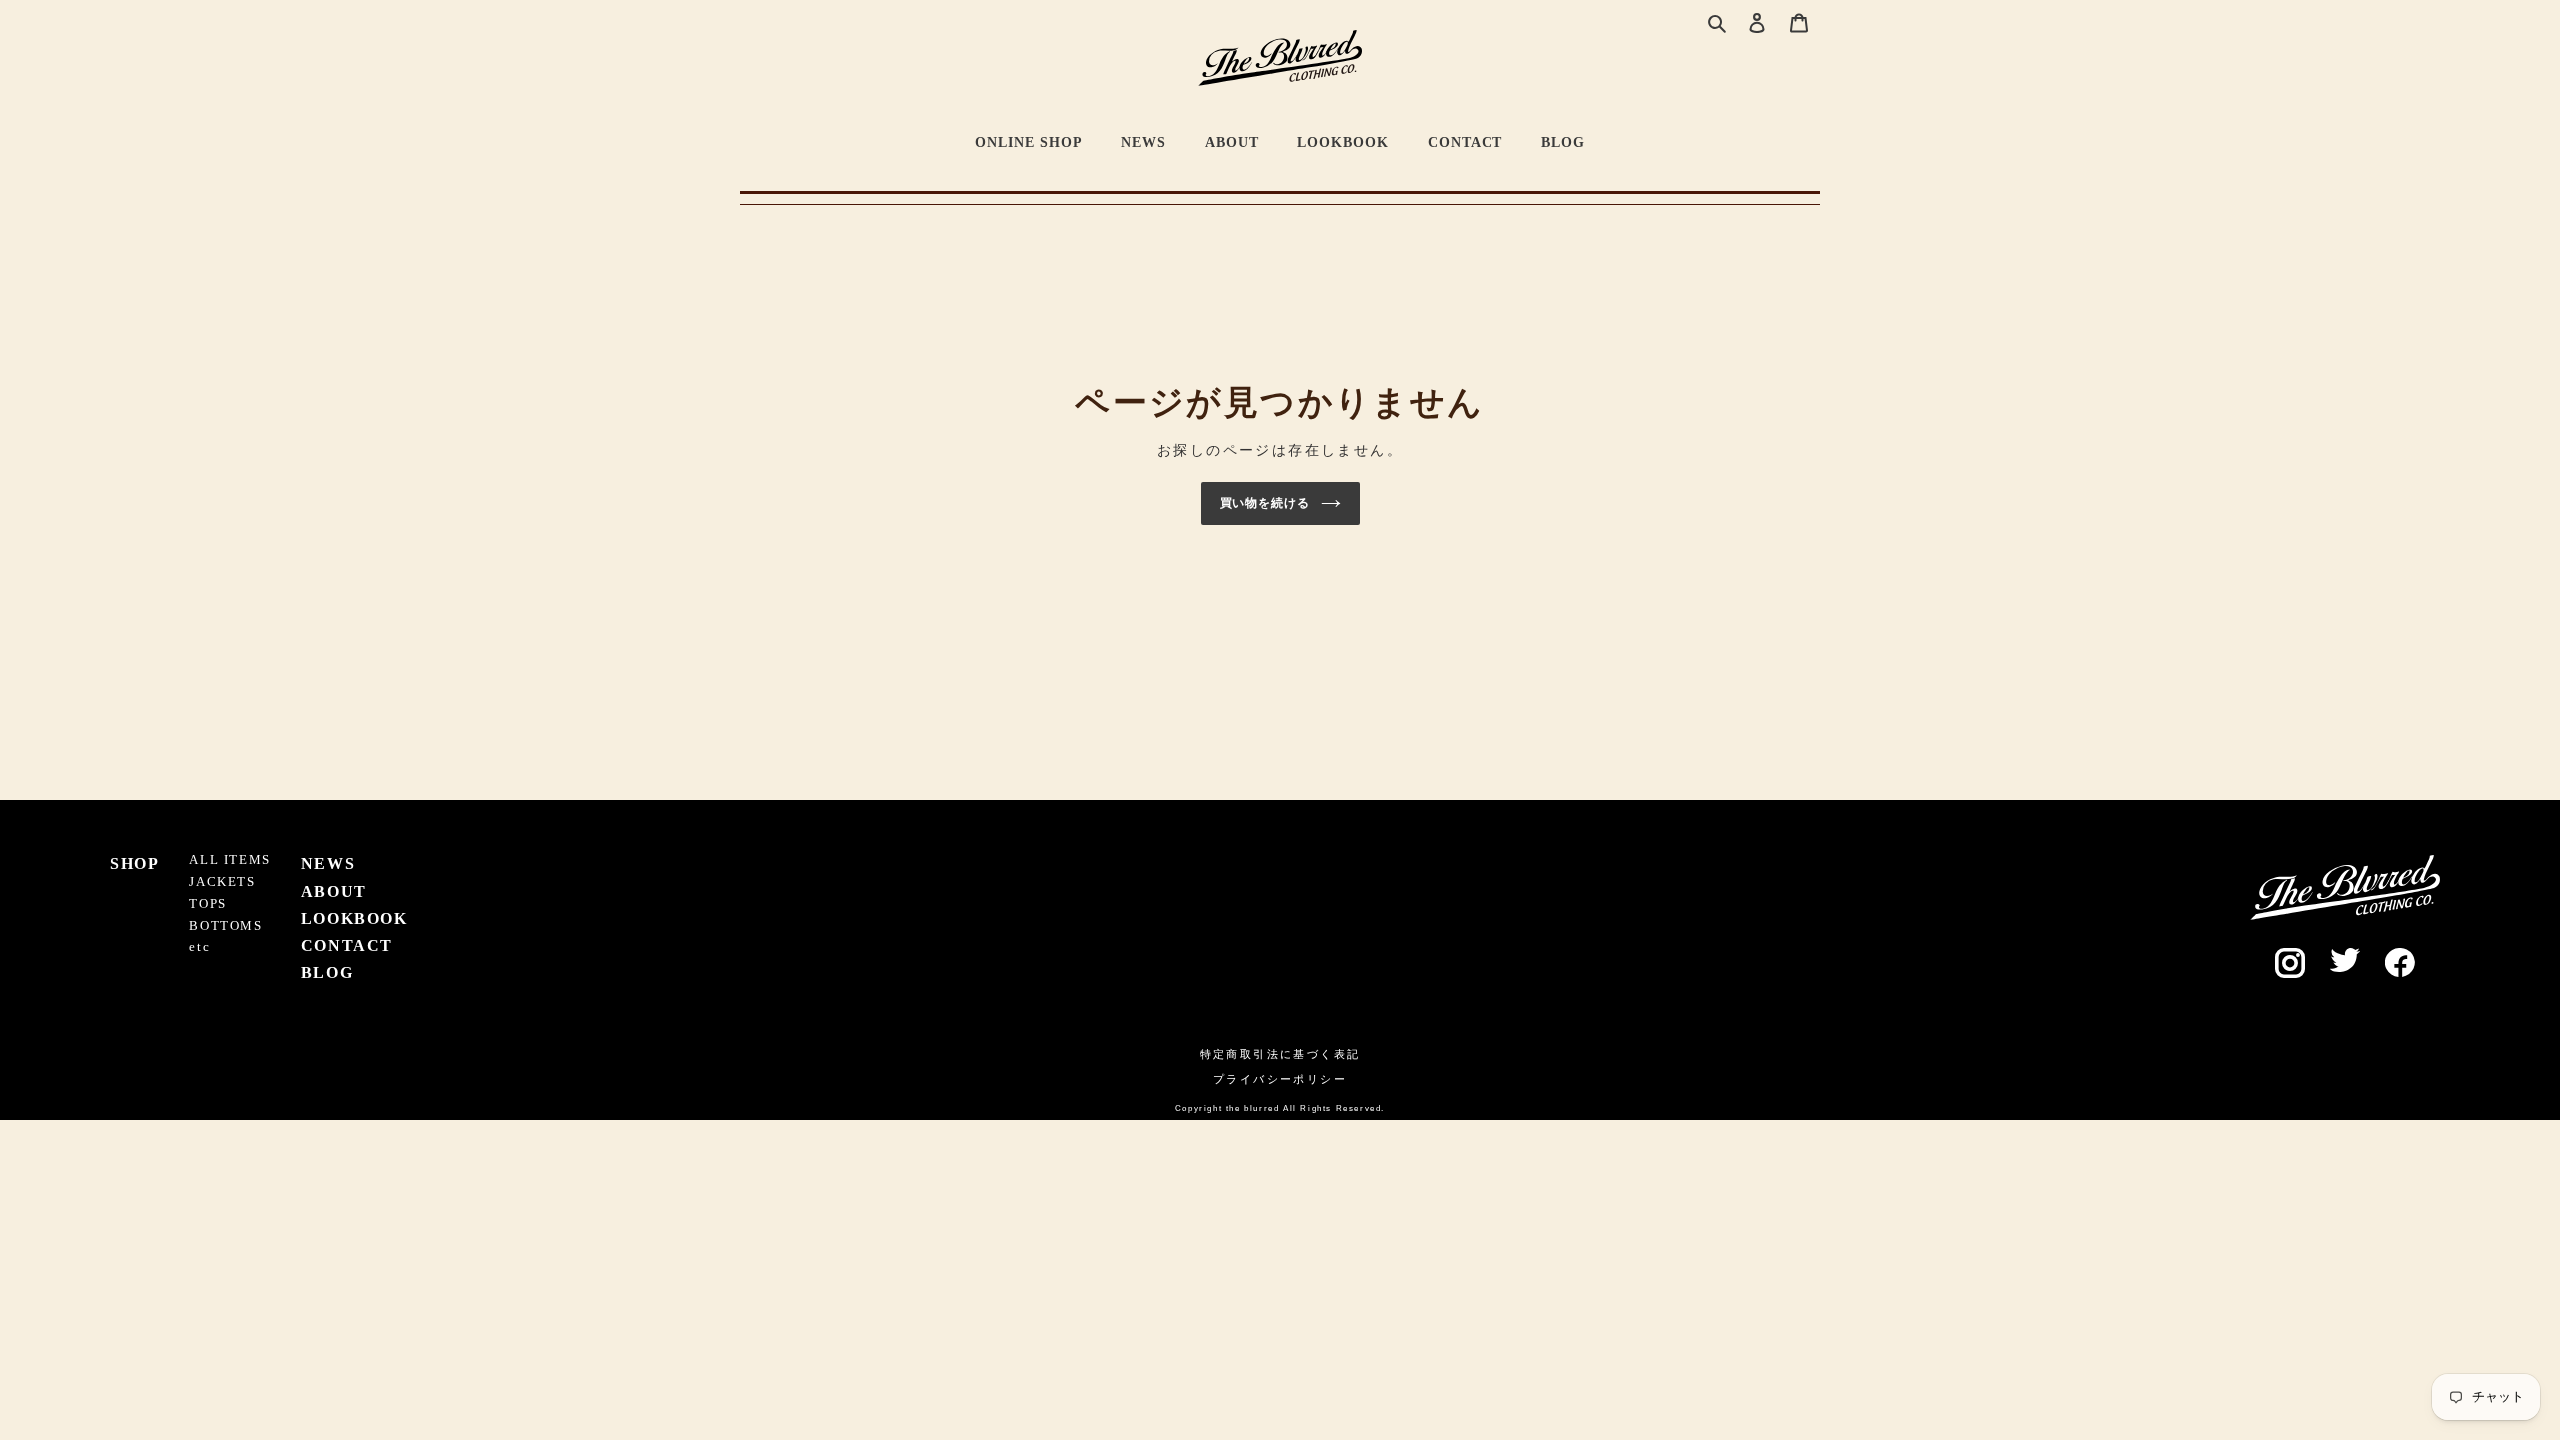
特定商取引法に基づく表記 (1280, 1054)
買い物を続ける (1265, 503)
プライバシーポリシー (1280, 1079)
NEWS (1143, 142)
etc (199, 947)
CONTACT (1465, 142)
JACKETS (222, 882)
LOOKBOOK (1343, 142)
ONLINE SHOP (1029, 142)
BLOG (1563, 142)
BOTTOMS (225, 926)
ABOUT (1232, 142)
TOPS (207, 904)
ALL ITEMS (229, 860)
